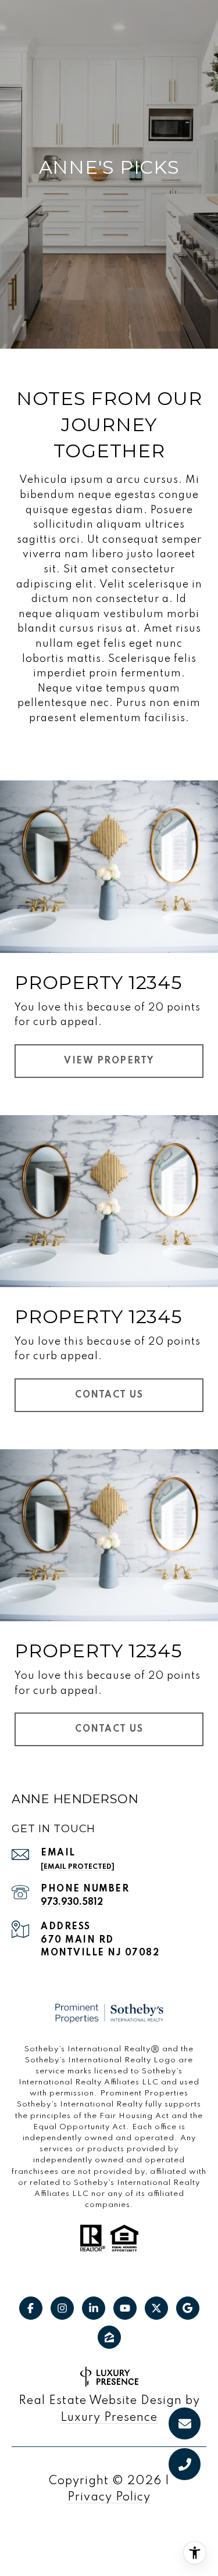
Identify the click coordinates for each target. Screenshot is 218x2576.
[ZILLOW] (109, 2337)
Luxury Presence (109, 2418)
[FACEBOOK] (31, 2308)
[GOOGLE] (188, 2308)
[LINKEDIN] (94, 2308)
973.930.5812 (72, 1903)
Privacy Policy (109, 2498)
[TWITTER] (156, 2308)
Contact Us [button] (109, 1395)
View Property (109, 1061)
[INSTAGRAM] (62, 2308)
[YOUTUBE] (125, 2308)
